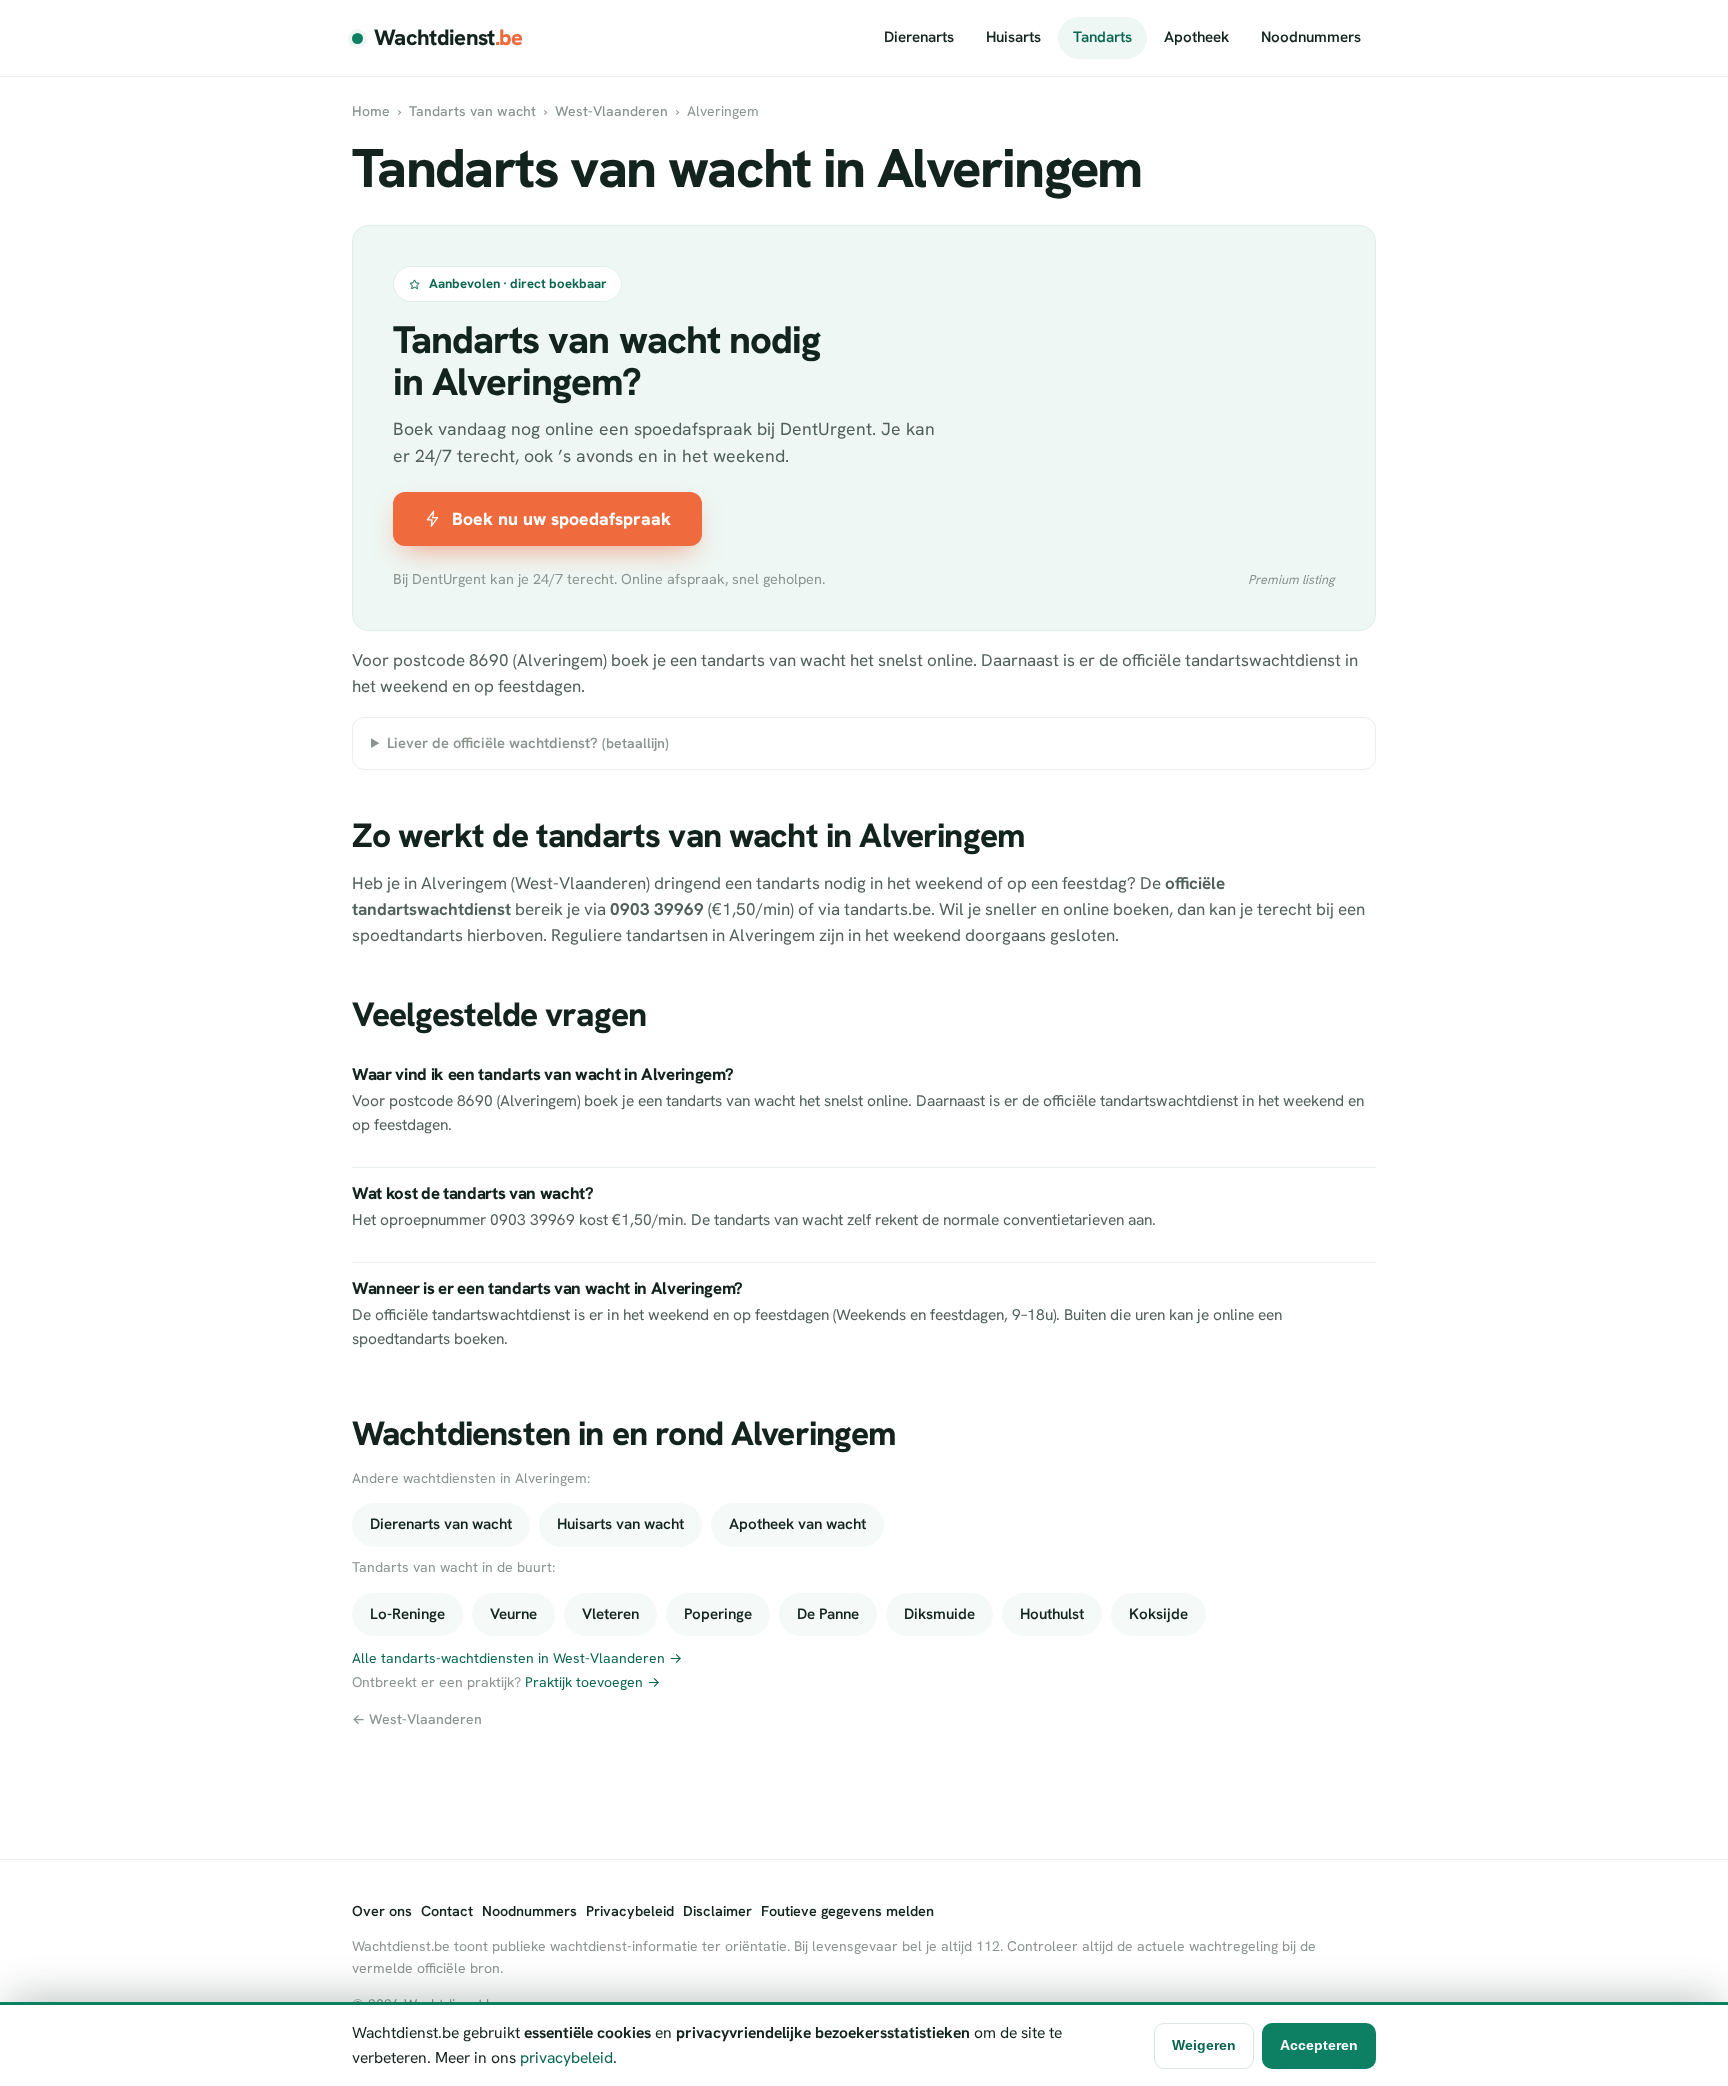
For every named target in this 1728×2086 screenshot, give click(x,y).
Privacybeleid (630, 1911)
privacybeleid (566, 2057)
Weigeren (1204, 2045)
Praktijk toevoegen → (592, 1682)
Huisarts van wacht (620, 1524)
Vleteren (610, 1614)
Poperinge (718, 1614)
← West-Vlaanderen (417, 1719)
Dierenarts (919, 37)
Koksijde (1158, 1614)
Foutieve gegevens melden (847, 1911)
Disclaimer (717, 1911)
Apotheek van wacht (797, 1524)
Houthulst (1052, 1614)
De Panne (828, 1614)
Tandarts (1102, 37)
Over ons (382, 1911)
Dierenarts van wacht (441, 1524)
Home (371, 111)
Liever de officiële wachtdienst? (528, 742)
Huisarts (1013, 37)
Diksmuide (939, 1614)
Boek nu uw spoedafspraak (561, 518)
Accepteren (1319, 2045)
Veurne (513, 1614)
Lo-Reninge (407, 1614)
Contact (447, 1911)
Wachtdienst (448, 37)
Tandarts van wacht (472, 111)
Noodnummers (1311, 37)
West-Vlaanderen (611, 111)
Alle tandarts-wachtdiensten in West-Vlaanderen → (517, 1658)
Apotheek (1196, 37)
